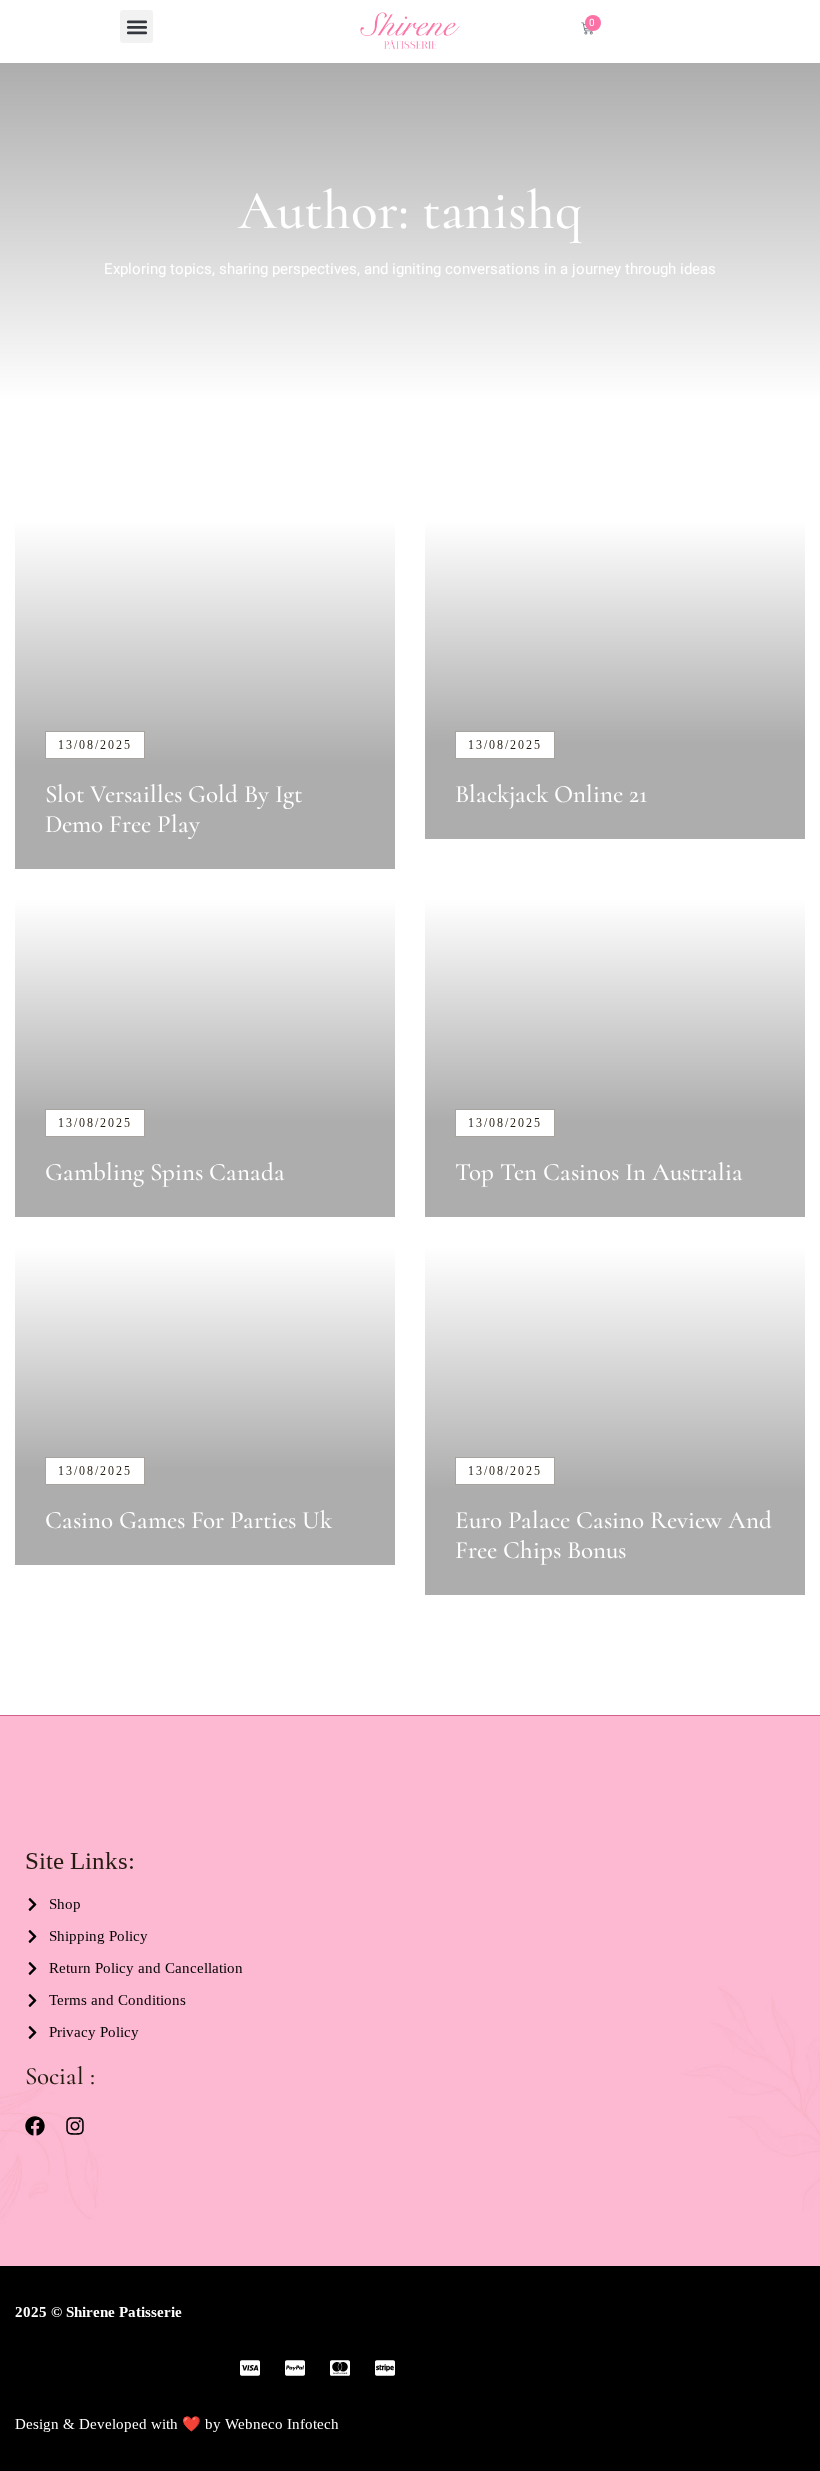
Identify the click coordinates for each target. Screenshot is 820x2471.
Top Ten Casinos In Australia (599, 1172)
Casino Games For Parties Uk (188, 1520)
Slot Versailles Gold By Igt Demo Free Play (173, 809)
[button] (136, 26)
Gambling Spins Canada (165, 1172)
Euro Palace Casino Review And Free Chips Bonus (613, 1535)
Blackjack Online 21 (551, 794)
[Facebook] (35, 2126)
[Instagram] (75, 2126)
